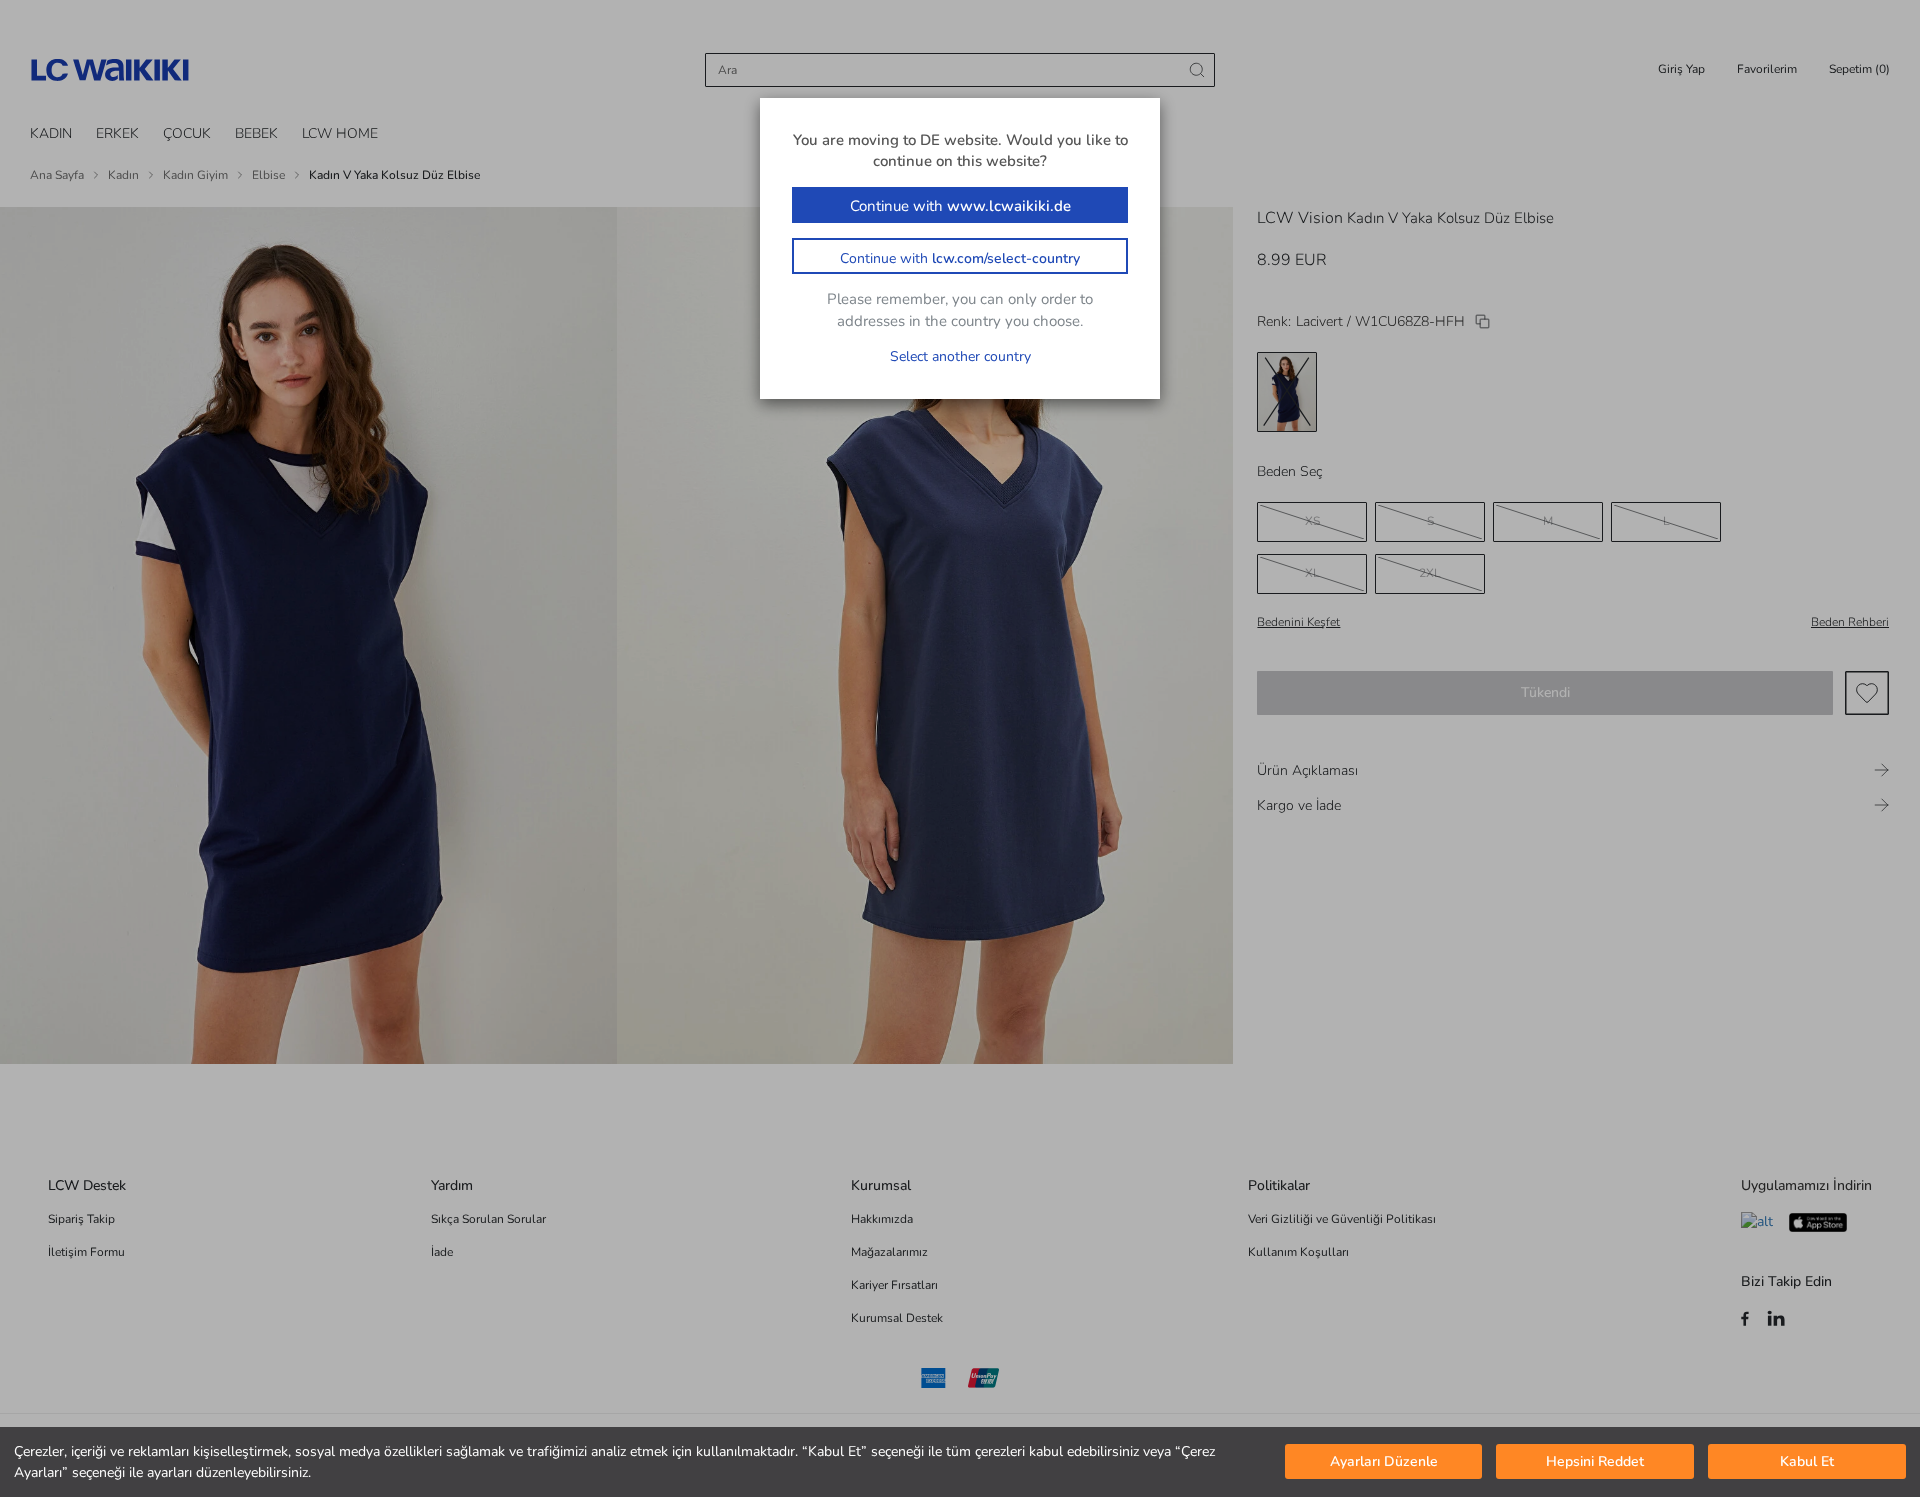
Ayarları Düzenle (1384, 1462)
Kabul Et (1807, 1462)
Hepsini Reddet (1595, 1462)
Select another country (960, 356)
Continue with (960, 206)
